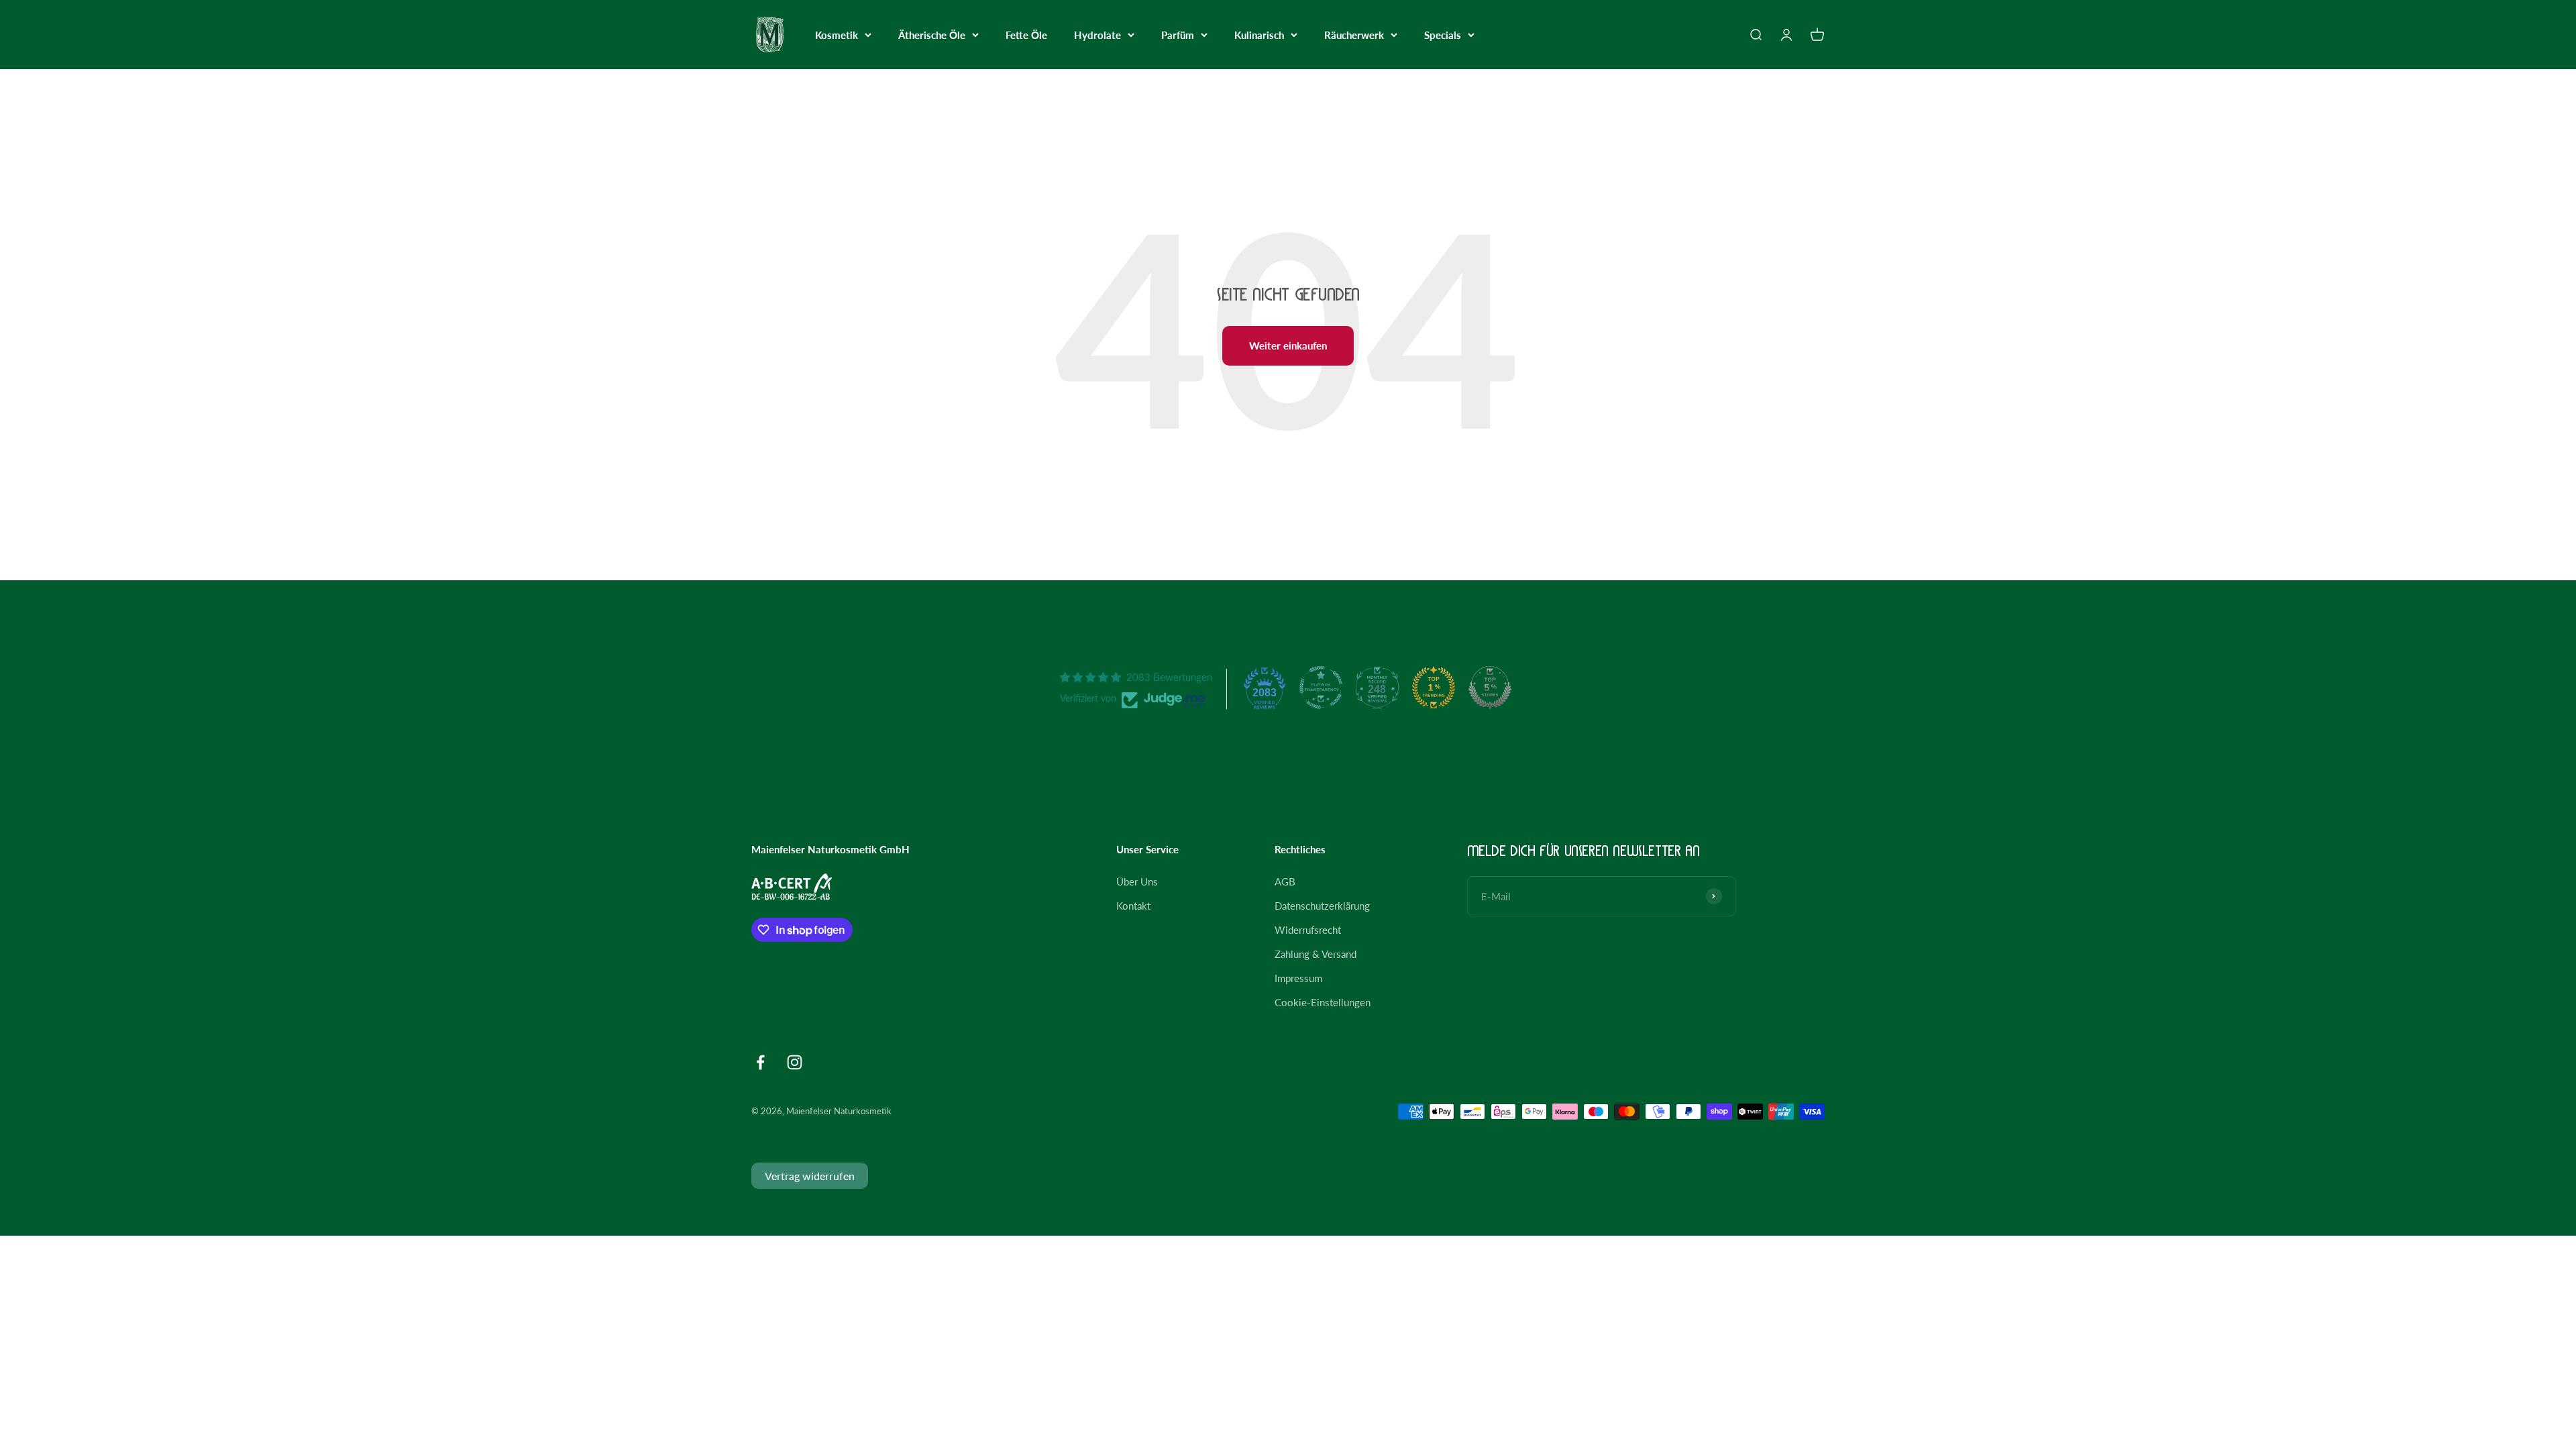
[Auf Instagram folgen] (795, 1062)
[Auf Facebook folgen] (760, 1062)
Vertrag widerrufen (810, 1176)
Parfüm (1178, 35)
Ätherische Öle (932, 35)
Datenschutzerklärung (1322, 906)
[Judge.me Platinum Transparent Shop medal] (1321, 688)
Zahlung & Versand (1316, 954)
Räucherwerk (1354, 35)
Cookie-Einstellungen (1323, 1002)
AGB (1285, 881)
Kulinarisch (1259, 35)
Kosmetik (837, 35)
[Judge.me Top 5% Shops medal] (1490, 688)
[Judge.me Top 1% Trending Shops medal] (1434, 688)
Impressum (1298, 978)
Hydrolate (1097, 35)
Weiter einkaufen (1288, 345)
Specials (1443, 35)
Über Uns (1137, 881)
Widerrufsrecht (1308, 930)
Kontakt (1133, 906)
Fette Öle (1026, 35)
